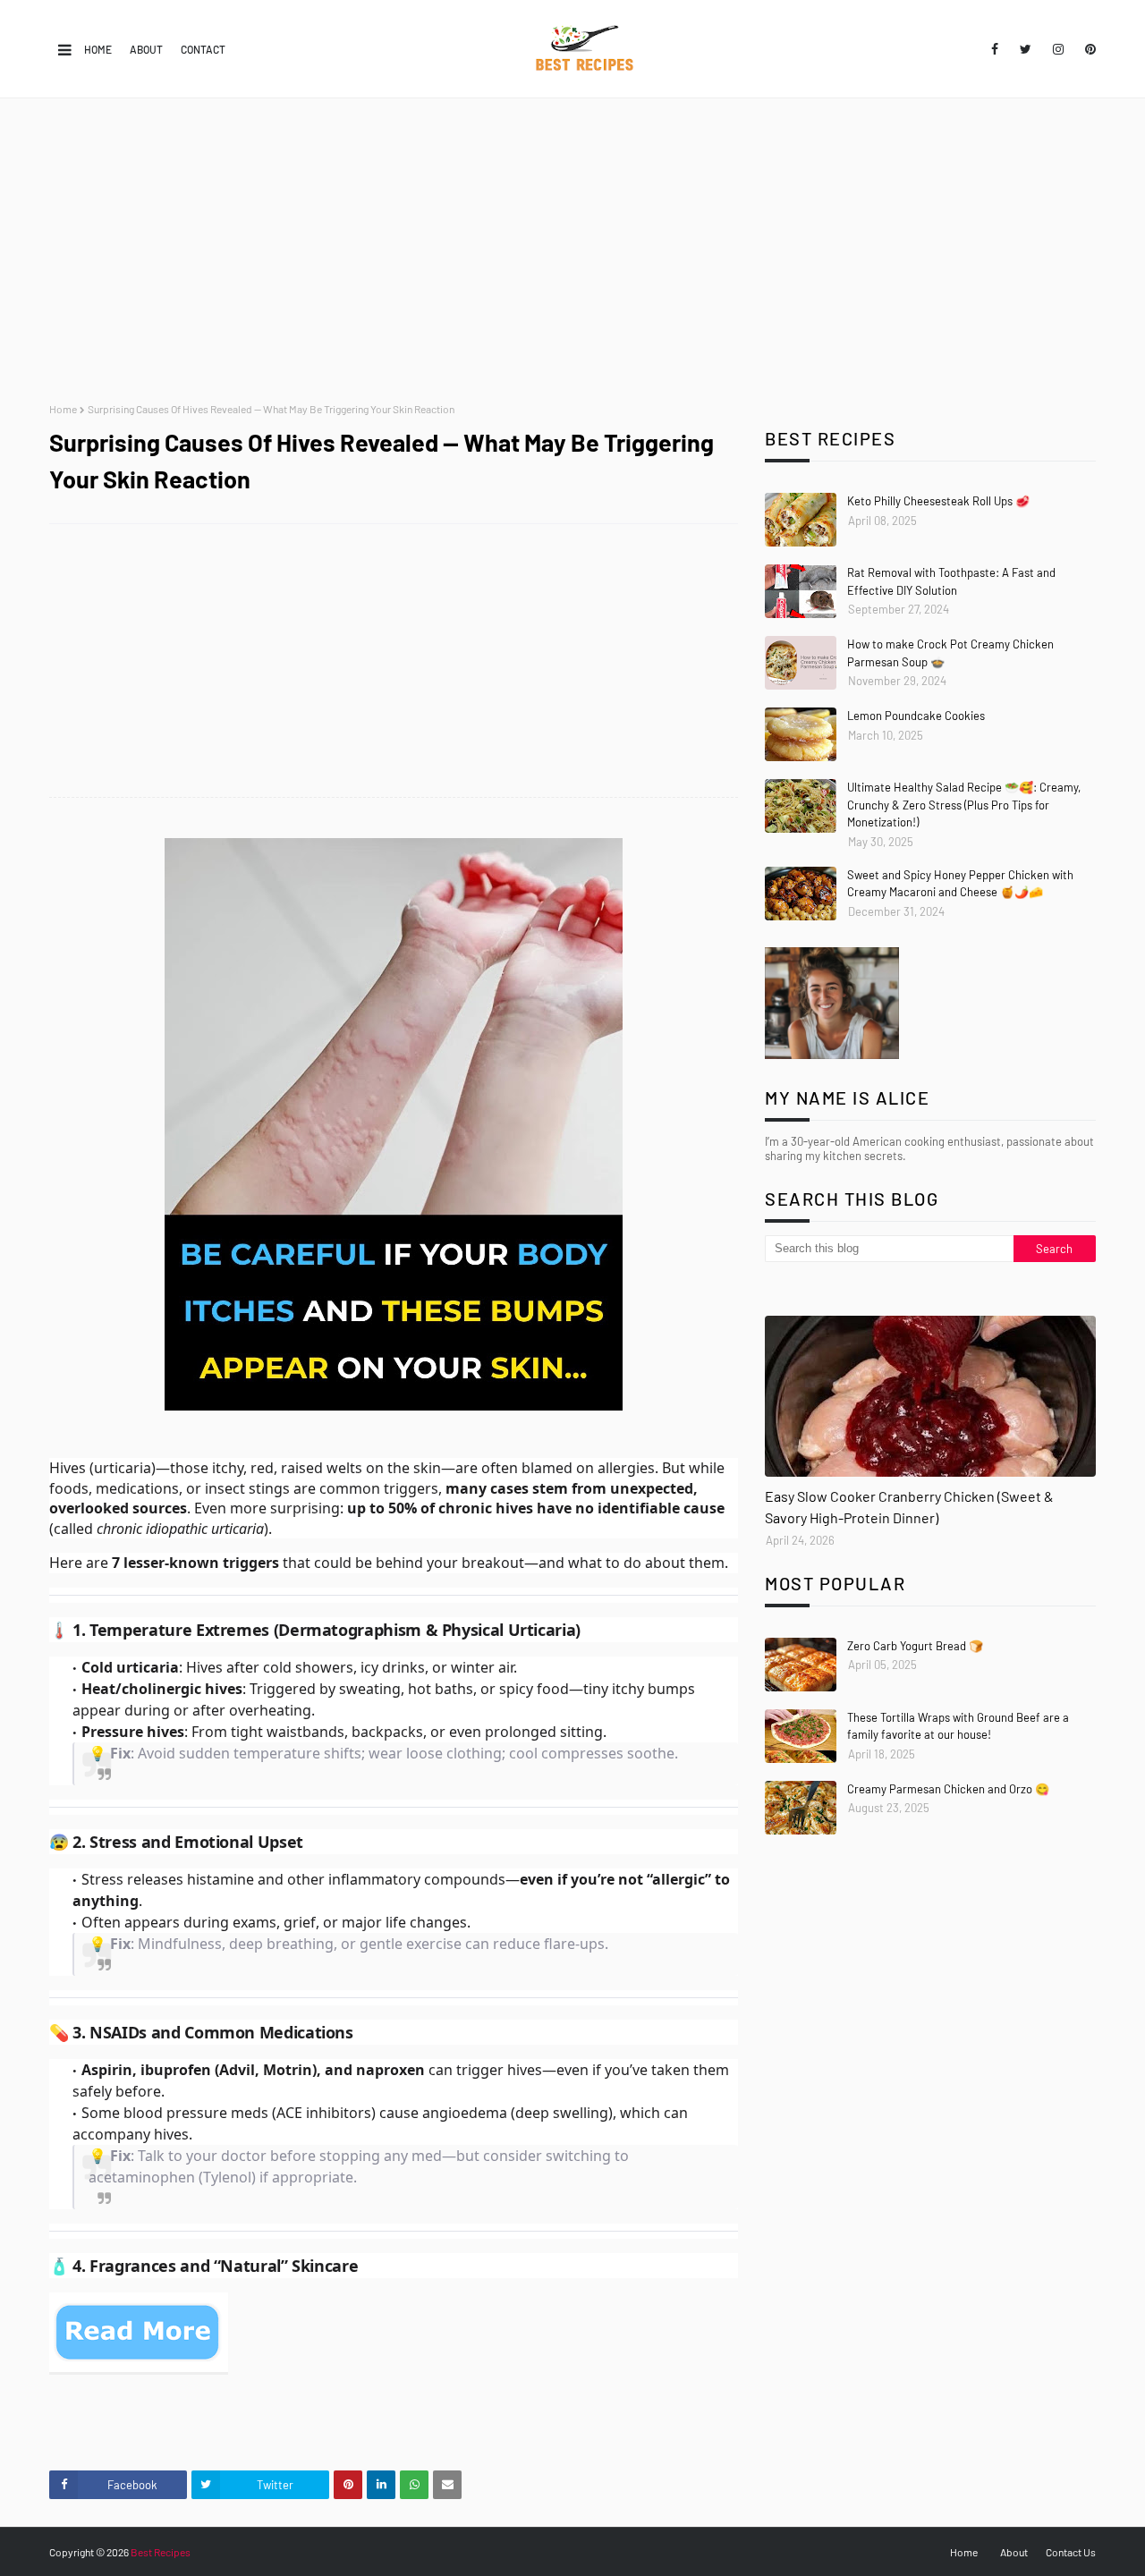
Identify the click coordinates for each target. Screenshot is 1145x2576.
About (146, 49)
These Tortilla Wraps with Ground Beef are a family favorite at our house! (958, 1726)
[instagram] (1058, 49)
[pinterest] (1087, 49)
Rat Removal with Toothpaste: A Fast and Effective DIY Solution (951, 581)
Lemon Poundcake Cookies (916, 716)
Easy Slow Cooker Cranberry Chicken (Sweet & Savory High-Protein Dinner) (909, 1507)
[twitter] (1026, 49)
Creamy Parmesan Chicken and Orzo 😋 (948, 1789)
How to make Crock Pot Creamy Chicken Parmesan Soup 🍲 (950, 653)
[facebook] (995, 49)
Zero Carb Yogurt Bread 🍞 (915, 1646)
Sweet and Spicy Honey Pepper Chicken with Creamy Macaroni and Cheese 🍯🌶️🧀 (960, 884)
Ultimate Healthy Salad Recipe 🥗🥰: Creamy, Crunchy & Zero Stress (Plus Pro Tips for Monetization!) (964, 805)
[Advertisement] (572, 250)
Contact (203, 49)
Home (98, 49)
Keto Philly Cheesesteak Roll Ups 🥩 (938, 501)
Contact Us (1071, 2552)
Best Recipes (161, 2552)
